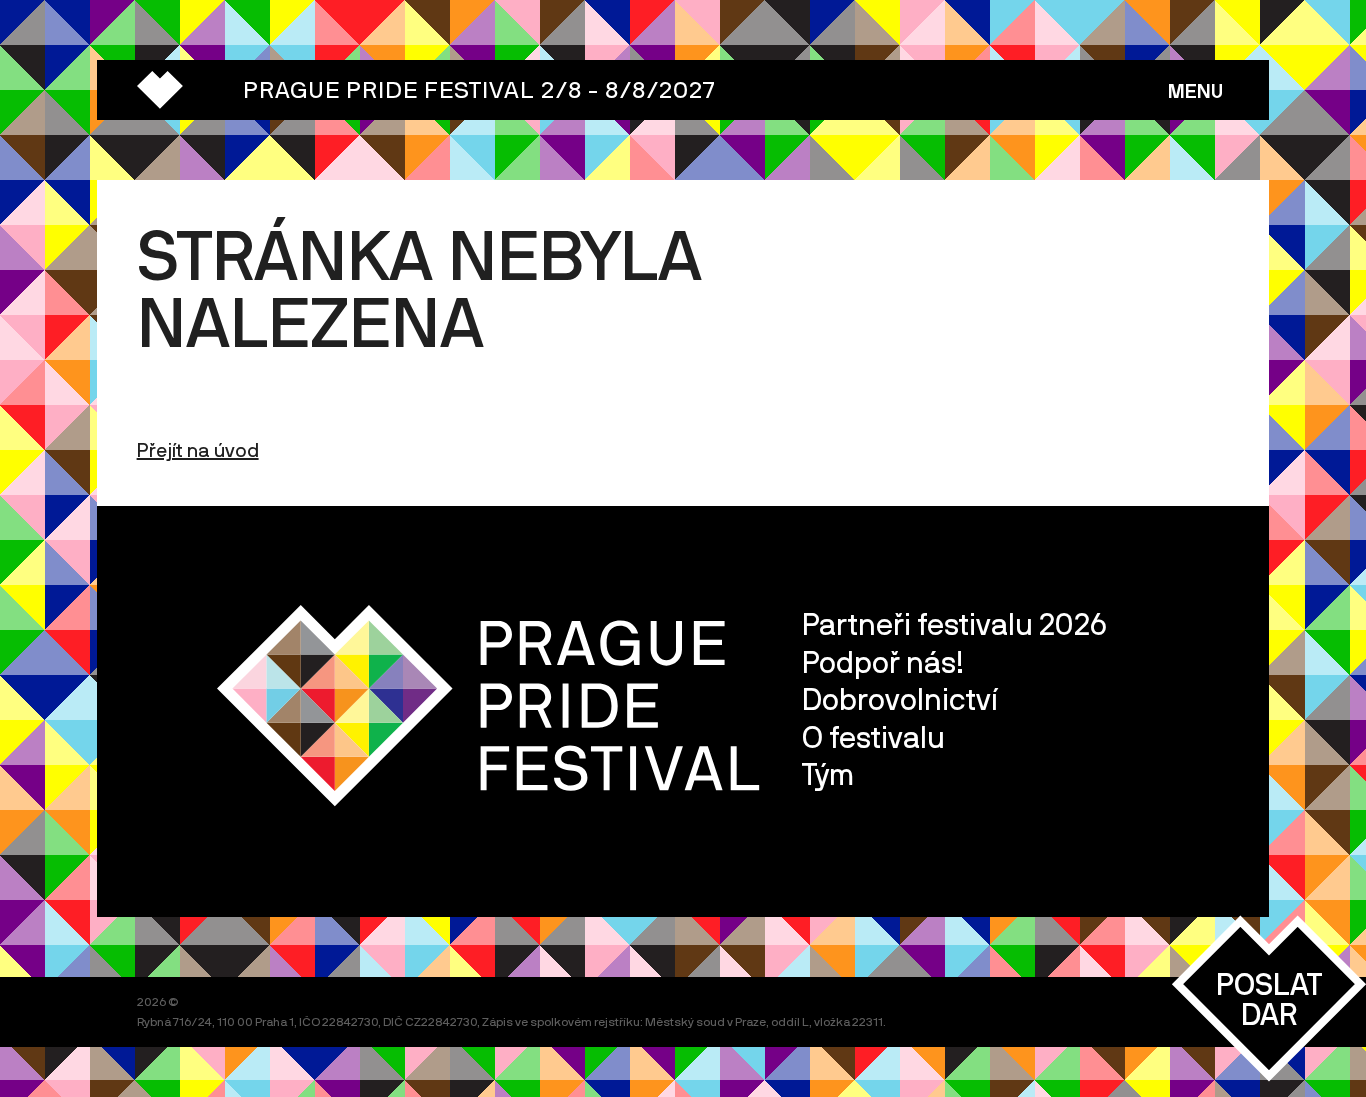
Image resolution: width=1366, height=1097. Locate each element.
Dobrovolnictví (900, 698)
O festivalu (873, 736)
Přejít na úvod (198, 449)
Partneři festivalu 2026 (954, 623)
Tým (828, 773)
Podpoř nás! (883, 661)
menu (1195, 90)
